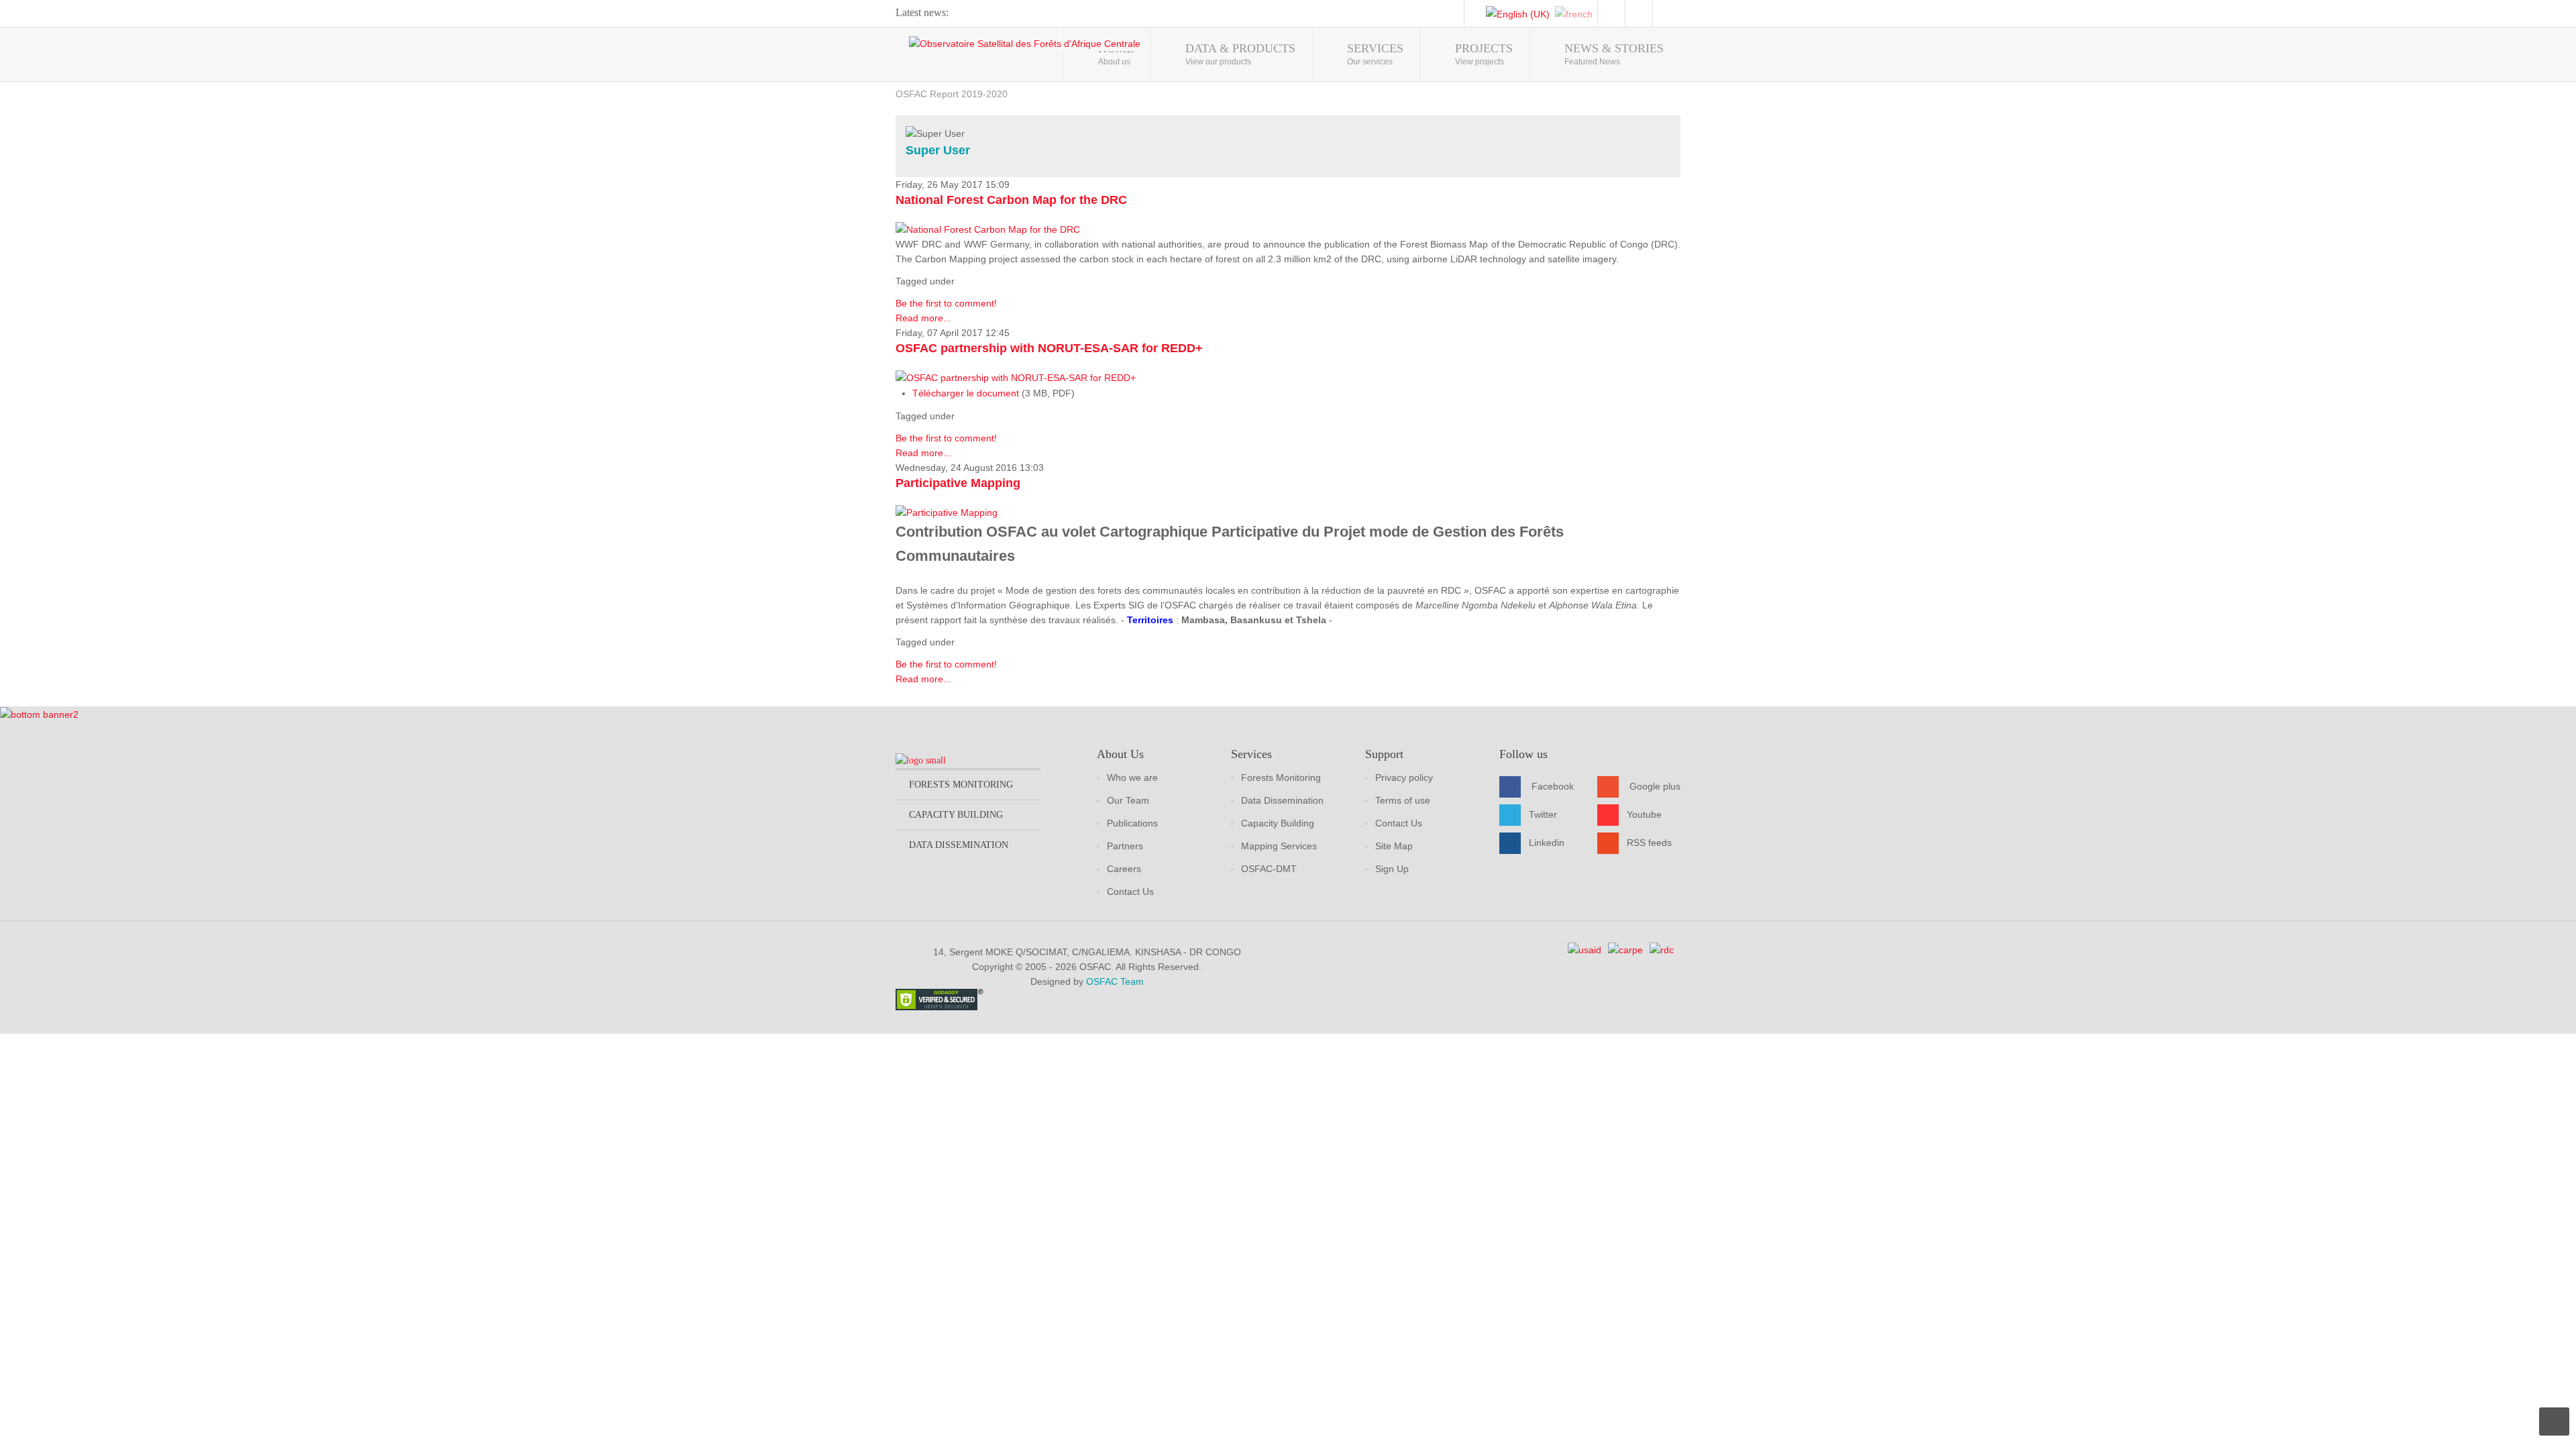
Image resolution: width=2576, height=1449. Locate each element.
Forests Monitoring (1281, 777)
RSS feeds (1649, 843)
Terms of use (1403, 800)
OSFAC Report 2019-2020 (952, 94)
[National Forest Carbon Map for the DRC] (988, 229)
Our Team (1128, 800)
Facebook (1553, 786)
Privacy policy (1404, 777)
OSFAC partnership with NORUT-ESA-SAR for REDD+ (1049, 348)
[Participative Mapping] (947, 512)
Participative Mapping (958, 483)
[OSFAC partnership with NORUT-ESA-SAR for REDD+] (1016, 377)
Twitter (1543, 814)
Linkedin (1547, 843)
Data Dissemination (1282, 800)
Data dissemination (959, 845)
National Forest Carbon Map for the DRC (1011, 200)
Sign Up (1392, 869)
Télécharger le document (966, 393)
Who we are (1132, 777)
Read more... (923, 318)
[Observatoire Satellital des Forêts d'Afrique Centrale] (1025, 43)
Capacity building (956, 815)
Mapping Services (1279, 846)
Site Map (1394, 846)
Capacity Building (1278, 823)
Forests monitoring (961, 785)
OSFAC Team (1115, 981)
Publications (1132, 823)
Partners (1125, 846)
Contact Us (1130, 892)
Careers (1124, 869)
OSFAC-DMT (1269, 869)
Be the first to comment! (946, 303)
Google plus (1655, 786)
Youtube (1644, 814)
